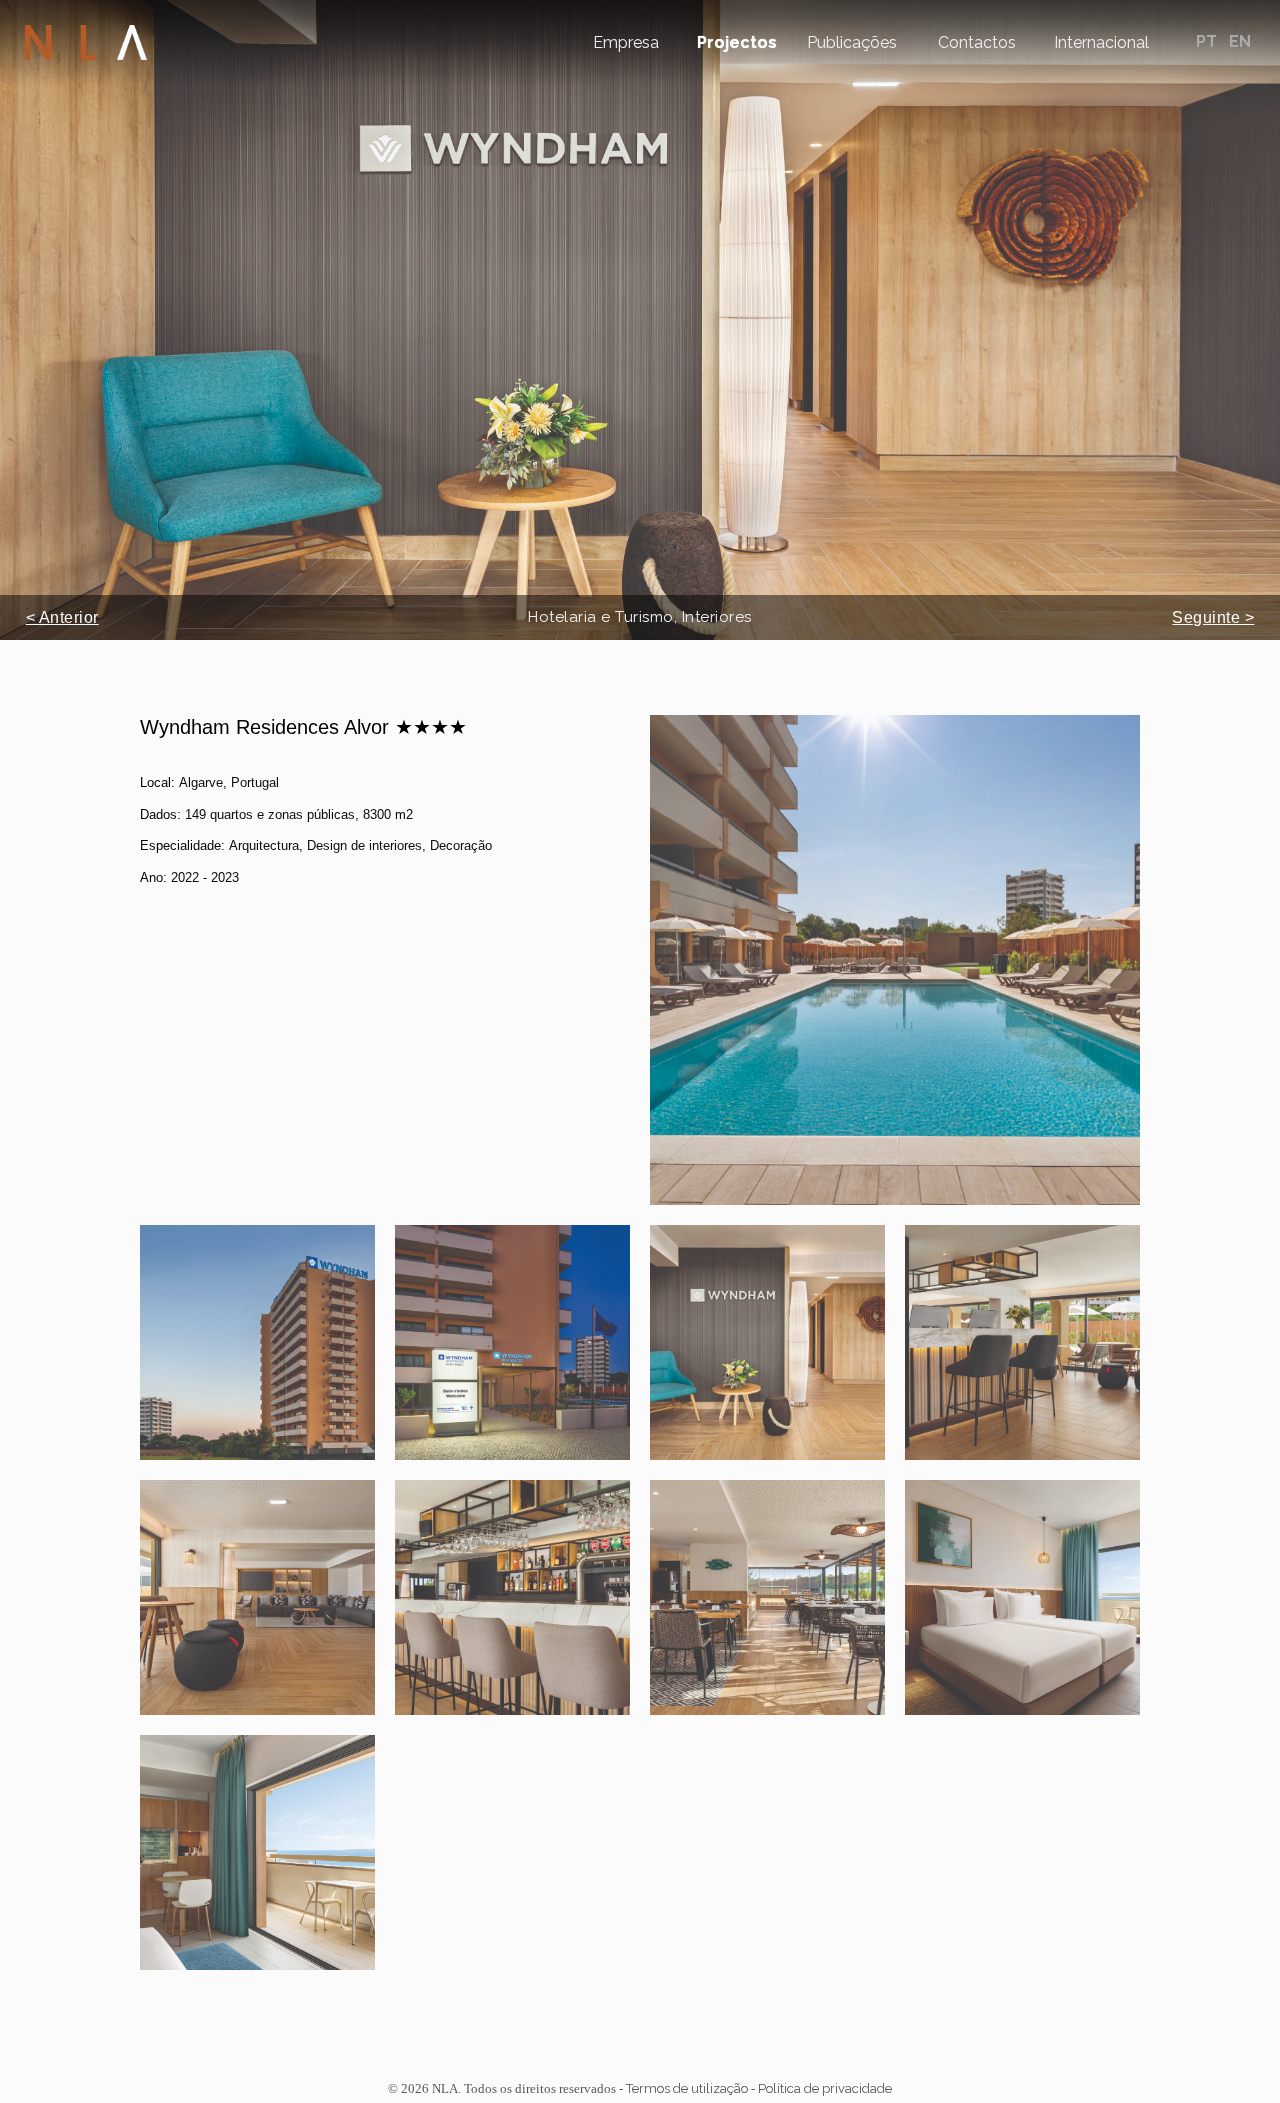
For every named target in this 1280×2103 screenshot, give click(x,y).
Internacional (1101, 42)
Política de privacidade (825, 2088)
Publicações (852, 42)
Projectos (737, 42)
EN (1240, 41)
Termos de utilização (687, 2088)
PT (1208, 41)
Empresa (626, 42)
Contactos (977, 42)
